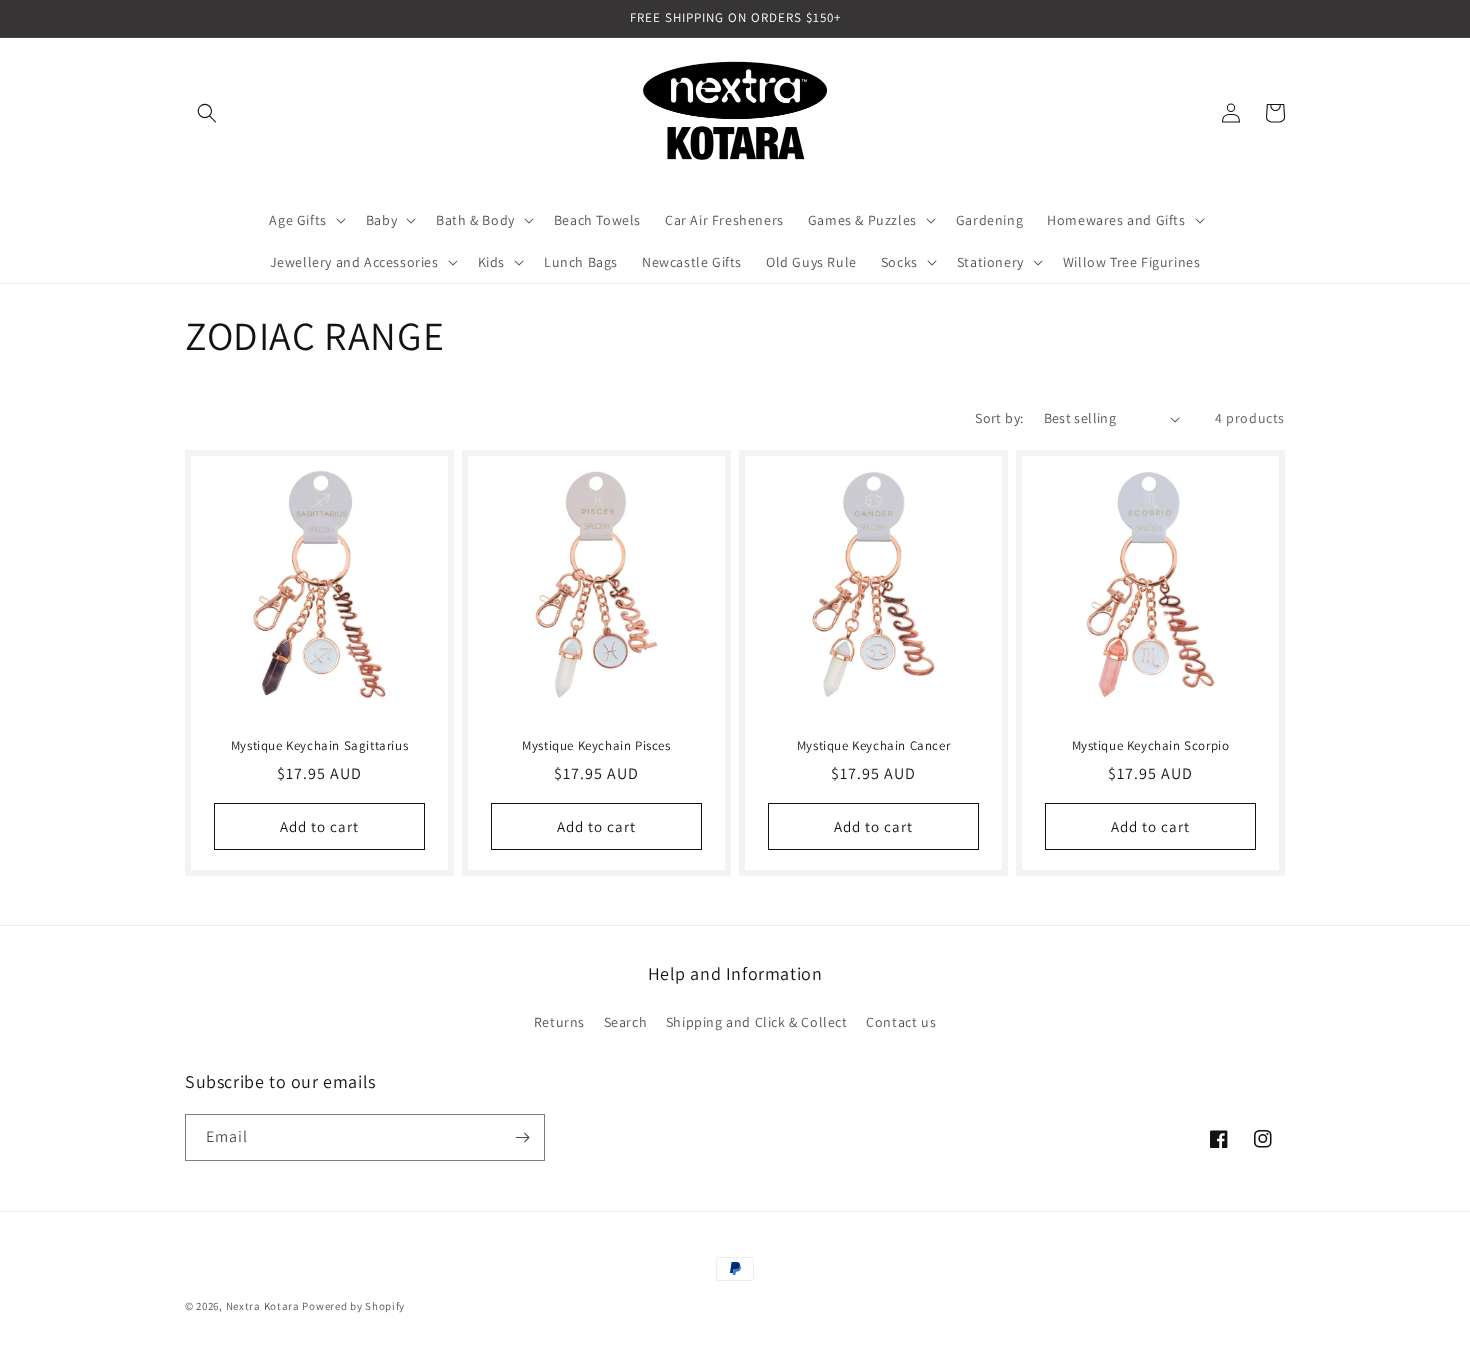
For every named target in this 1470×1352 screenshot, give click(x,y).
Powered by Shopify (353, 1306)
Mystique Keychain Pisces (596, 746)
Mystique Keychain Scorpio (1151, 746)
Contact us (901, 1022)
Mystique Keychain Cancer (873, 746)
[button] (207, 113)
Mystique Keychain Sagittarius (319, 746)
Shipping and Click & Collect (757, 1022)
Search (626, 1022)
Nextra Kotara (263, 1306)
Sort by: (999, 418)
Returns (559, 1022)
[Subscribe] (522, 1137)
